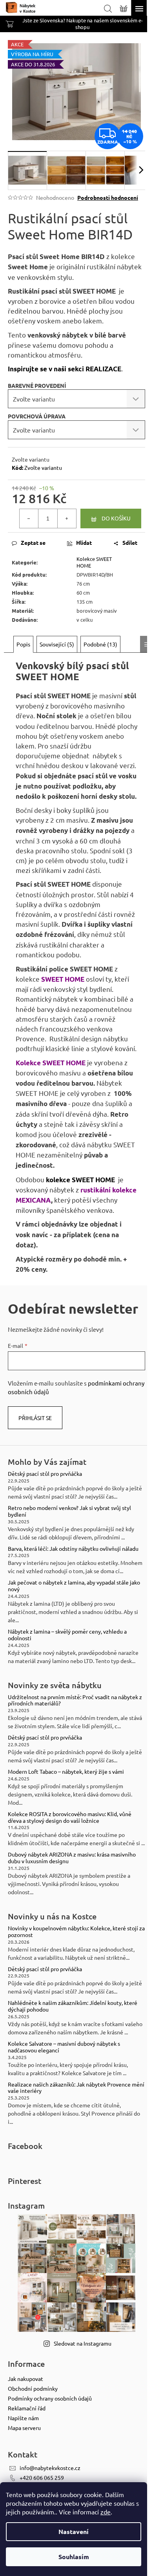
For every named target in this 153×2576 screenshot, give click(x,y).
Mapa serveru (24, 2428)
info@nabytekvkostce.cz (50, 2468)
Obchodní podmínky (33, 2388)
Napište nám (23, 2418)
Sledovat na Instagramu (83, 2343)
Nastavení (74, 2531)
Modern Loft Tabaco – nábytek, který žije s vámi (66, 1772)
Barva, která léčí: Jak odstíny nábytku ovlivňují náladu (73, 1549)
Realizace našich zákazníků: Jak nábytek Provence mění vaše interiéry (76, 2088)
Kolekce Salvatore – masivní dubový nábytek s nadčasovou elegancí (64, 2047)
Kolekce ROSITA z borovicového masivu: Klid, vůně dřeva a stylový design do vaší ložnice (70, 1817)
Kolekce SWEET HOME (94, 562)
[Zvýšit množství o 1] (67, 518)
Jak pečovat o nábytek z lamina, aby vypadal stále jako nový (74, 1586)
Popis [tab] (23, 644)
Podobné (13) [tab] (100, 644)
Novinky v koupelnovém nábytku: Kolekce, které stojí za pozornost (76, 1932)
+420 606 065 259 (42, 2477)
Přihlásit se (35, 1418)
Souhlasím (74, 2557)
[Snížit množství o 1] (29, 518)
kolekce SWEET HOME (80, 1180)
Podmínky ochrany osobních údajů (50, 2398)
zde (106, 2512)
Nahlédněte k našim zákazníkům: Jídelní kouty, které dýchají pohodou (73, 2006)
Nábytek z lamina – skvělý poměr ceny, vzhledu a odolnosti (67, 1635)
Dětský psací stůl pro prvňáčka (45, 1474)
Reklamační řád (27, 2408)
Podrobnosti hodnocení (108, 197)
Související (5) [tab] (57, 644)
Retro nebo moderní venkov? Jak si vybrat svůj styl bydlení (69, 1511)
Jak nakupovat (25, 2379)
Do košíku (116, 518)
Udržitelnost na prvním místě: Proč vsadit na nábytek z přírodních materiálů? (75, 1700)
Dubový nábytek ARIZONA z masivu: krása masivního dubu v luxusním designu (72, 1858)
